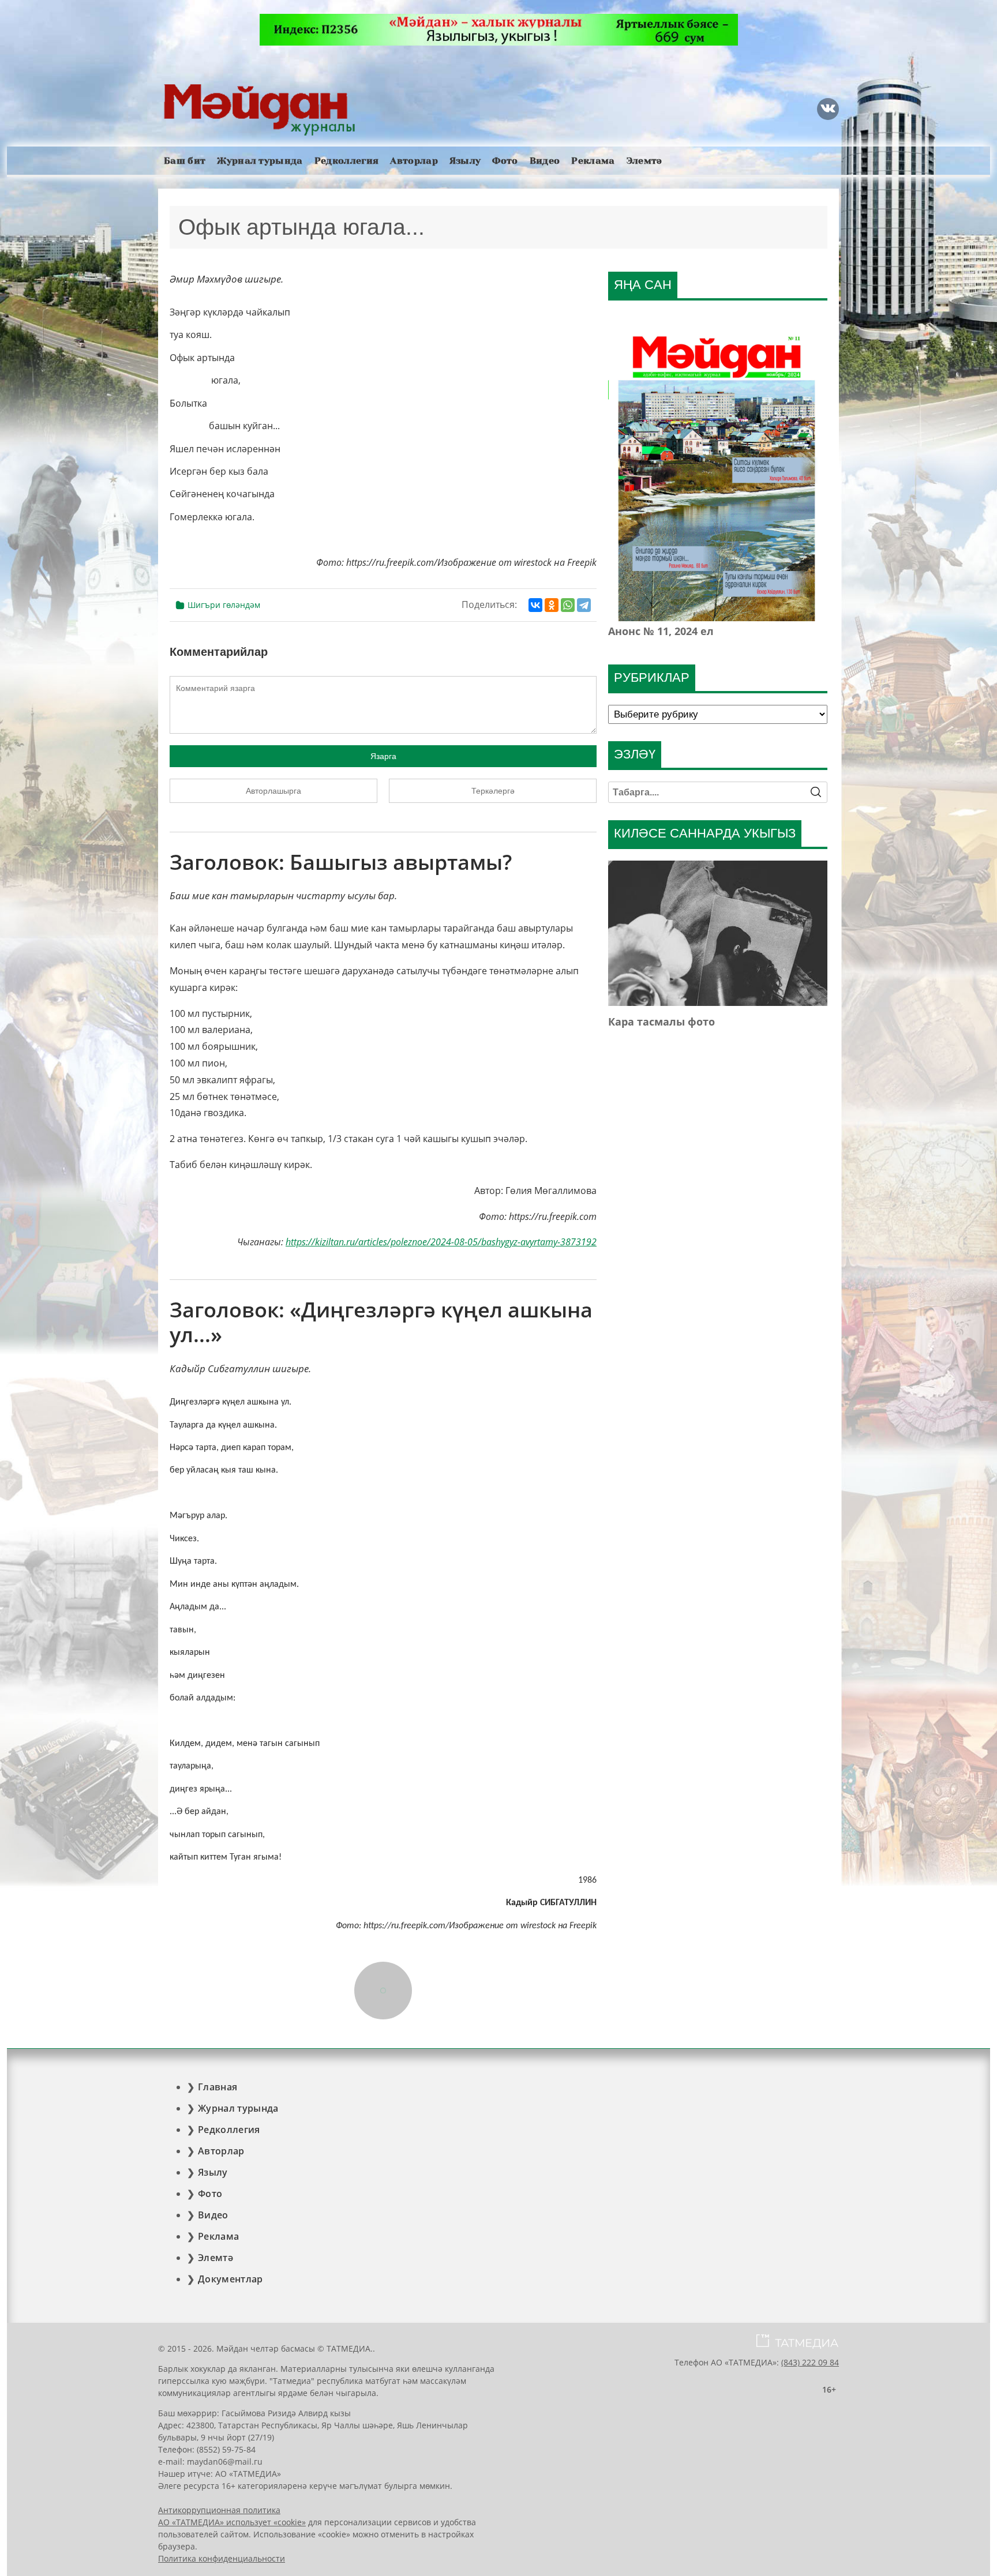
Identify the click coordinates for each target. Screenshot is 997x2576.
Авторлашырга (273, 791)
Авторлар (414, 161)
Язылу (465, 161)
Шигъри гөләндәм (224, 605)
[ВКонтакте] (535, 605)
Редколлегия (347, 161)
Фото (505, 161)
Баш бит (185, 161)
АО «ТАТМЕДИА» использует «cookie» (232, 2522)
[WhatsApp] (568, 605)
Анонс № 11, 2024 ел (661, 631)
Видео (545, 161)
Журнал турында (260, 161)
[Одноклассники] (552, 605)
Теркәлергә (493, 791)
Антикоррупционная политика (219, 2510)
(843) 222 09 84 (810, 2362)
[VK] (828, 109)
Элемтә (644, 161)
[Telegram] (584, 605)
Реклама (593, 161)
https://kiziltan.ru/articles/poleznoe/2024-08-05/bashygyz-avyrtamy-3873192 (441, 1242)
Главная (218, 2087)
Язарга (383, 756)
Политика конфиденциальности (222, 2558)
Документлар (230, 2279)
